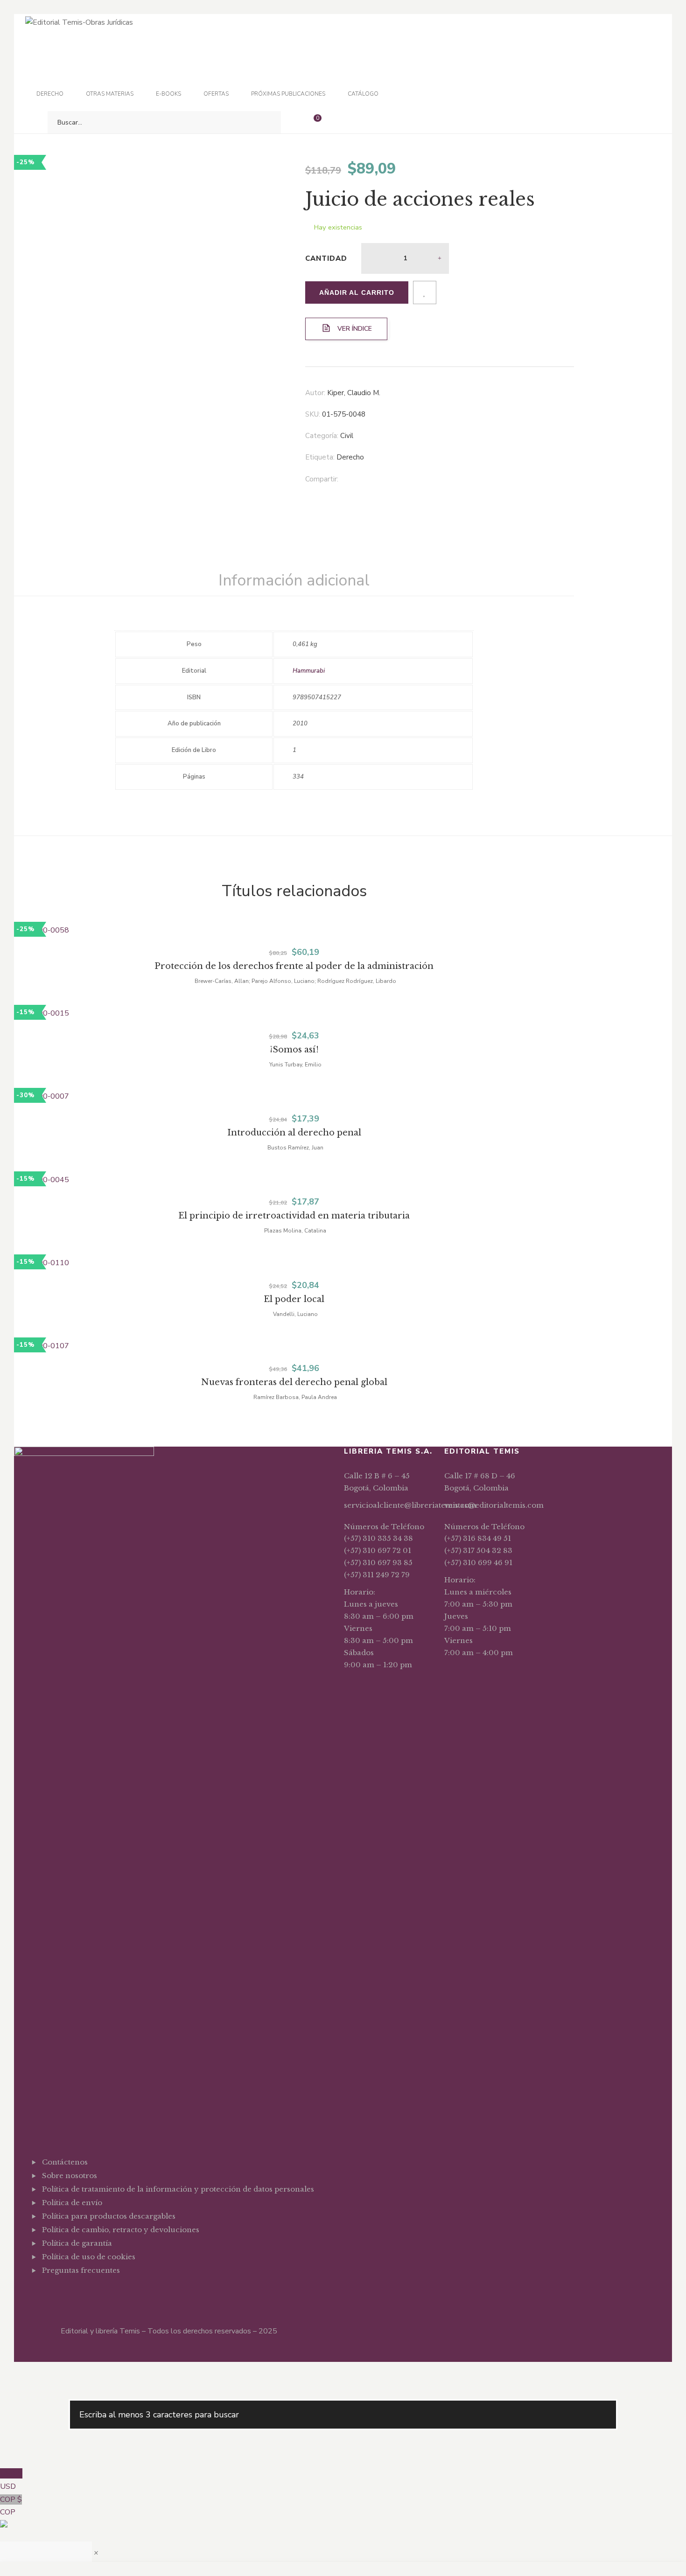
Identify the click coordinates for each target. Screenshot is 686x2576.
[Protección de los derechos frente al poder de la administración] (294, 931)
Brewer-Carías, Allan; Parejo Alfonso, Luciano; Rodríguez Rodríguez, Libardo (295, 981)
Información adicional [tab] (294, 580)
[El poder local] (294, 1263)
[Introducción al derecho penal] (294, 1097)
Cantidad (326, 258)
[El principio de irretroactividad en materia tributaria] (294, 1180)
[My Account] (339, 122)
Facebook (45, 2293)
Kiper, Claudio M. (354, 393)
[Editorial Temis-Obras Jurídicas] (79, 22)
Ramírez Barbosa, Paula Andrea (295, 1397)
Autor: (315, 393)
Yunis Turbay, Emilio (295, 1065)
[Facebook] (370, 480)
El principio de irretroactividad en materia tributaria (294, 1216)
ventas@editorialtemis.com (494, 1505)
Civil (347, 436)
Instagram (73, 2293)
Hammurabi (309, 671)
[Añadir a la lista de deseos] (425, 292)
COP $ (11, 2506)
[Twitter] (389, 480)
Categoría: (322, 436)
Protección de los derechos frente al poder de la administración (294, 966)
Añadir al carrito (357, 292)
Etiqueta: (320, 457)
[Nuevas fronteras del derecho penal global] (294, 1346)
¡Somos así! (294, 1050)
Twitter (59, 2293)
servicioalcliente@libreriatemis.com (410, 1505)
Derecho (350, 457)
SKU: (313, 414)
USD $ (11, 2480)
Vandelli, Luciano (295, 1314)
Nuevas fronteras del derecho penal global (294, 1382)
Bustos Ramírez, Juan (295, 1148)
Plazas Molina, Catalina (295, 1231)
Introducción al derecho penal (294, 1133)
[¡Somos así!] (294, 1014)
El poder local (294, 1299)
